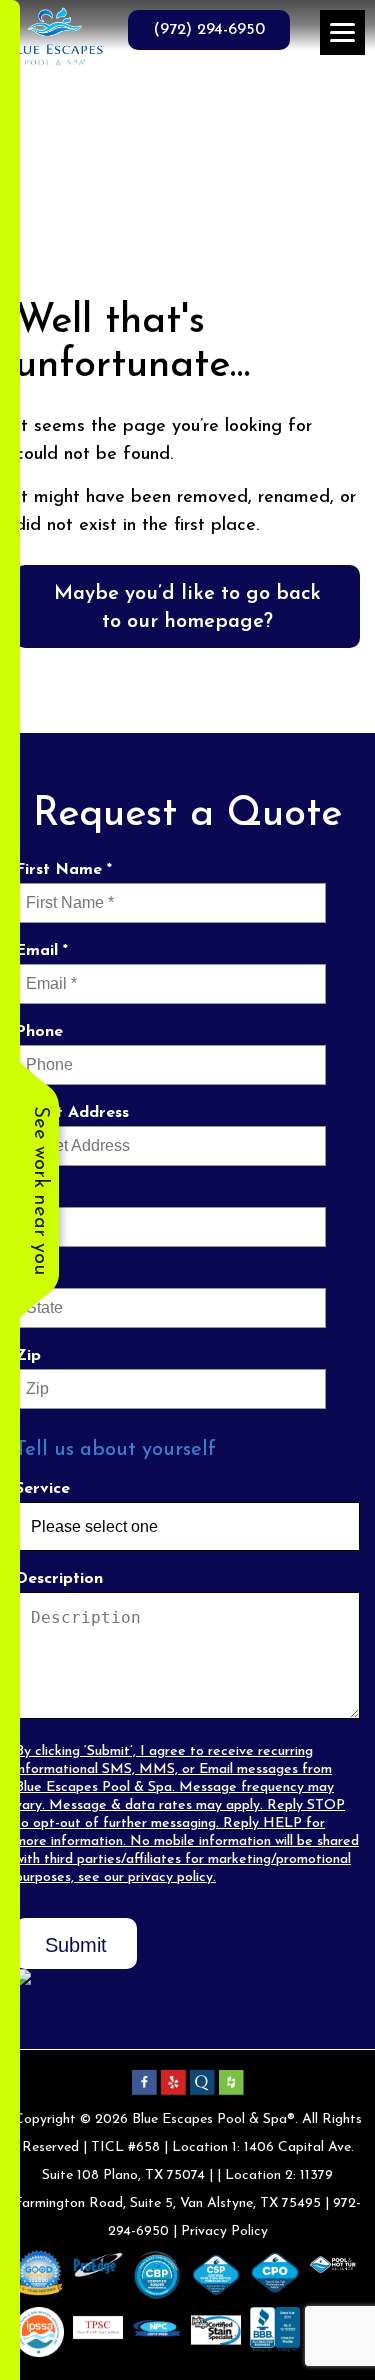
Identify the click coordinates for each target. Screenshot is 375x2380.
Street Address (72, 1113)
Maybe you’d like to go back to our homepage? (187, 608)
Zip (28, 1356)
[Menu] (342, 32)
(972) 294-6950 (209, 30)
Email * (41, 951)
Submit (76, 1945)
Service (42, 1489)
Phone (39, 1032)
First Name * (63, 870)
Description (59, 1579)
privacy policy (170, 1877)
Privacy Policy (224, 2231)
